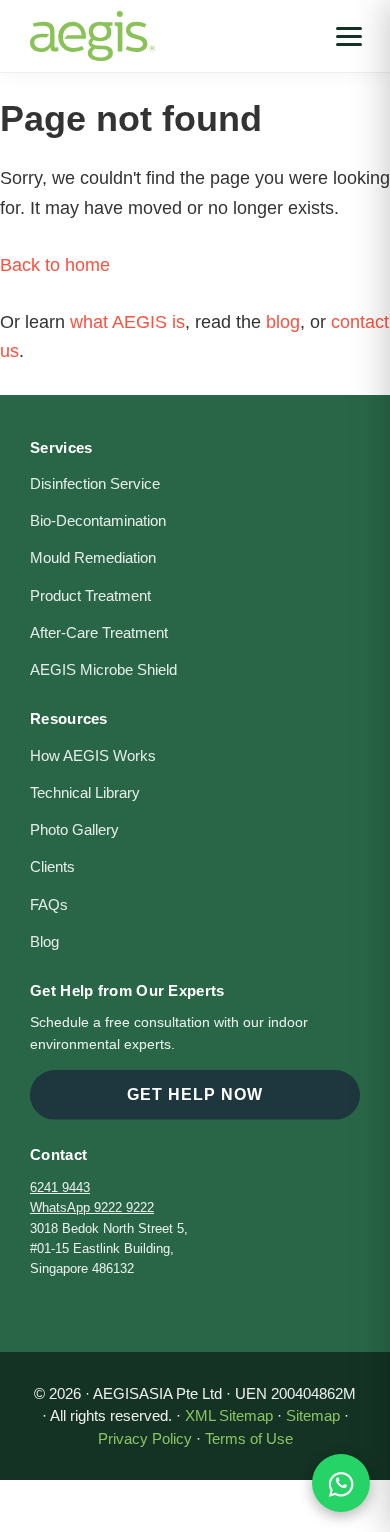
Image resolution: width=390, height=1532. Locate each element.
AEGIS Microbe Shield (103, 670)
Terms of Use (249, 1438)
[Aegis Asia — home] (92, 25)
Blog (44, 942)
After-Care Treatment (99, 633)
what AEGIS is (127, 322)
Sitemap (313, 1415)
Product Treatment (90, 596)
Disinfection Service (95, 484)
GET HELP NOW (195, 1094)
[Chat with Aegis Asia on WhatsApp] (341, 1483)
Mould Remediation (93, 558)
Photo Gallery (74, 830)
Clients (52, 867)
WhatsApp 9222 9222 (92, 1207)
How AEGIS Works (93, 756)
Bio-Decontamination (98, 521)
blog (283, 322)
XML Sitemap (229, 1415)
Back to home (55, 265)
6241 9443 (60, 1187)
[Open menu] (349, 36)
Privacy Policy (145, 1438)
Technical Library (85, 793)
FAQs (49, 905)
